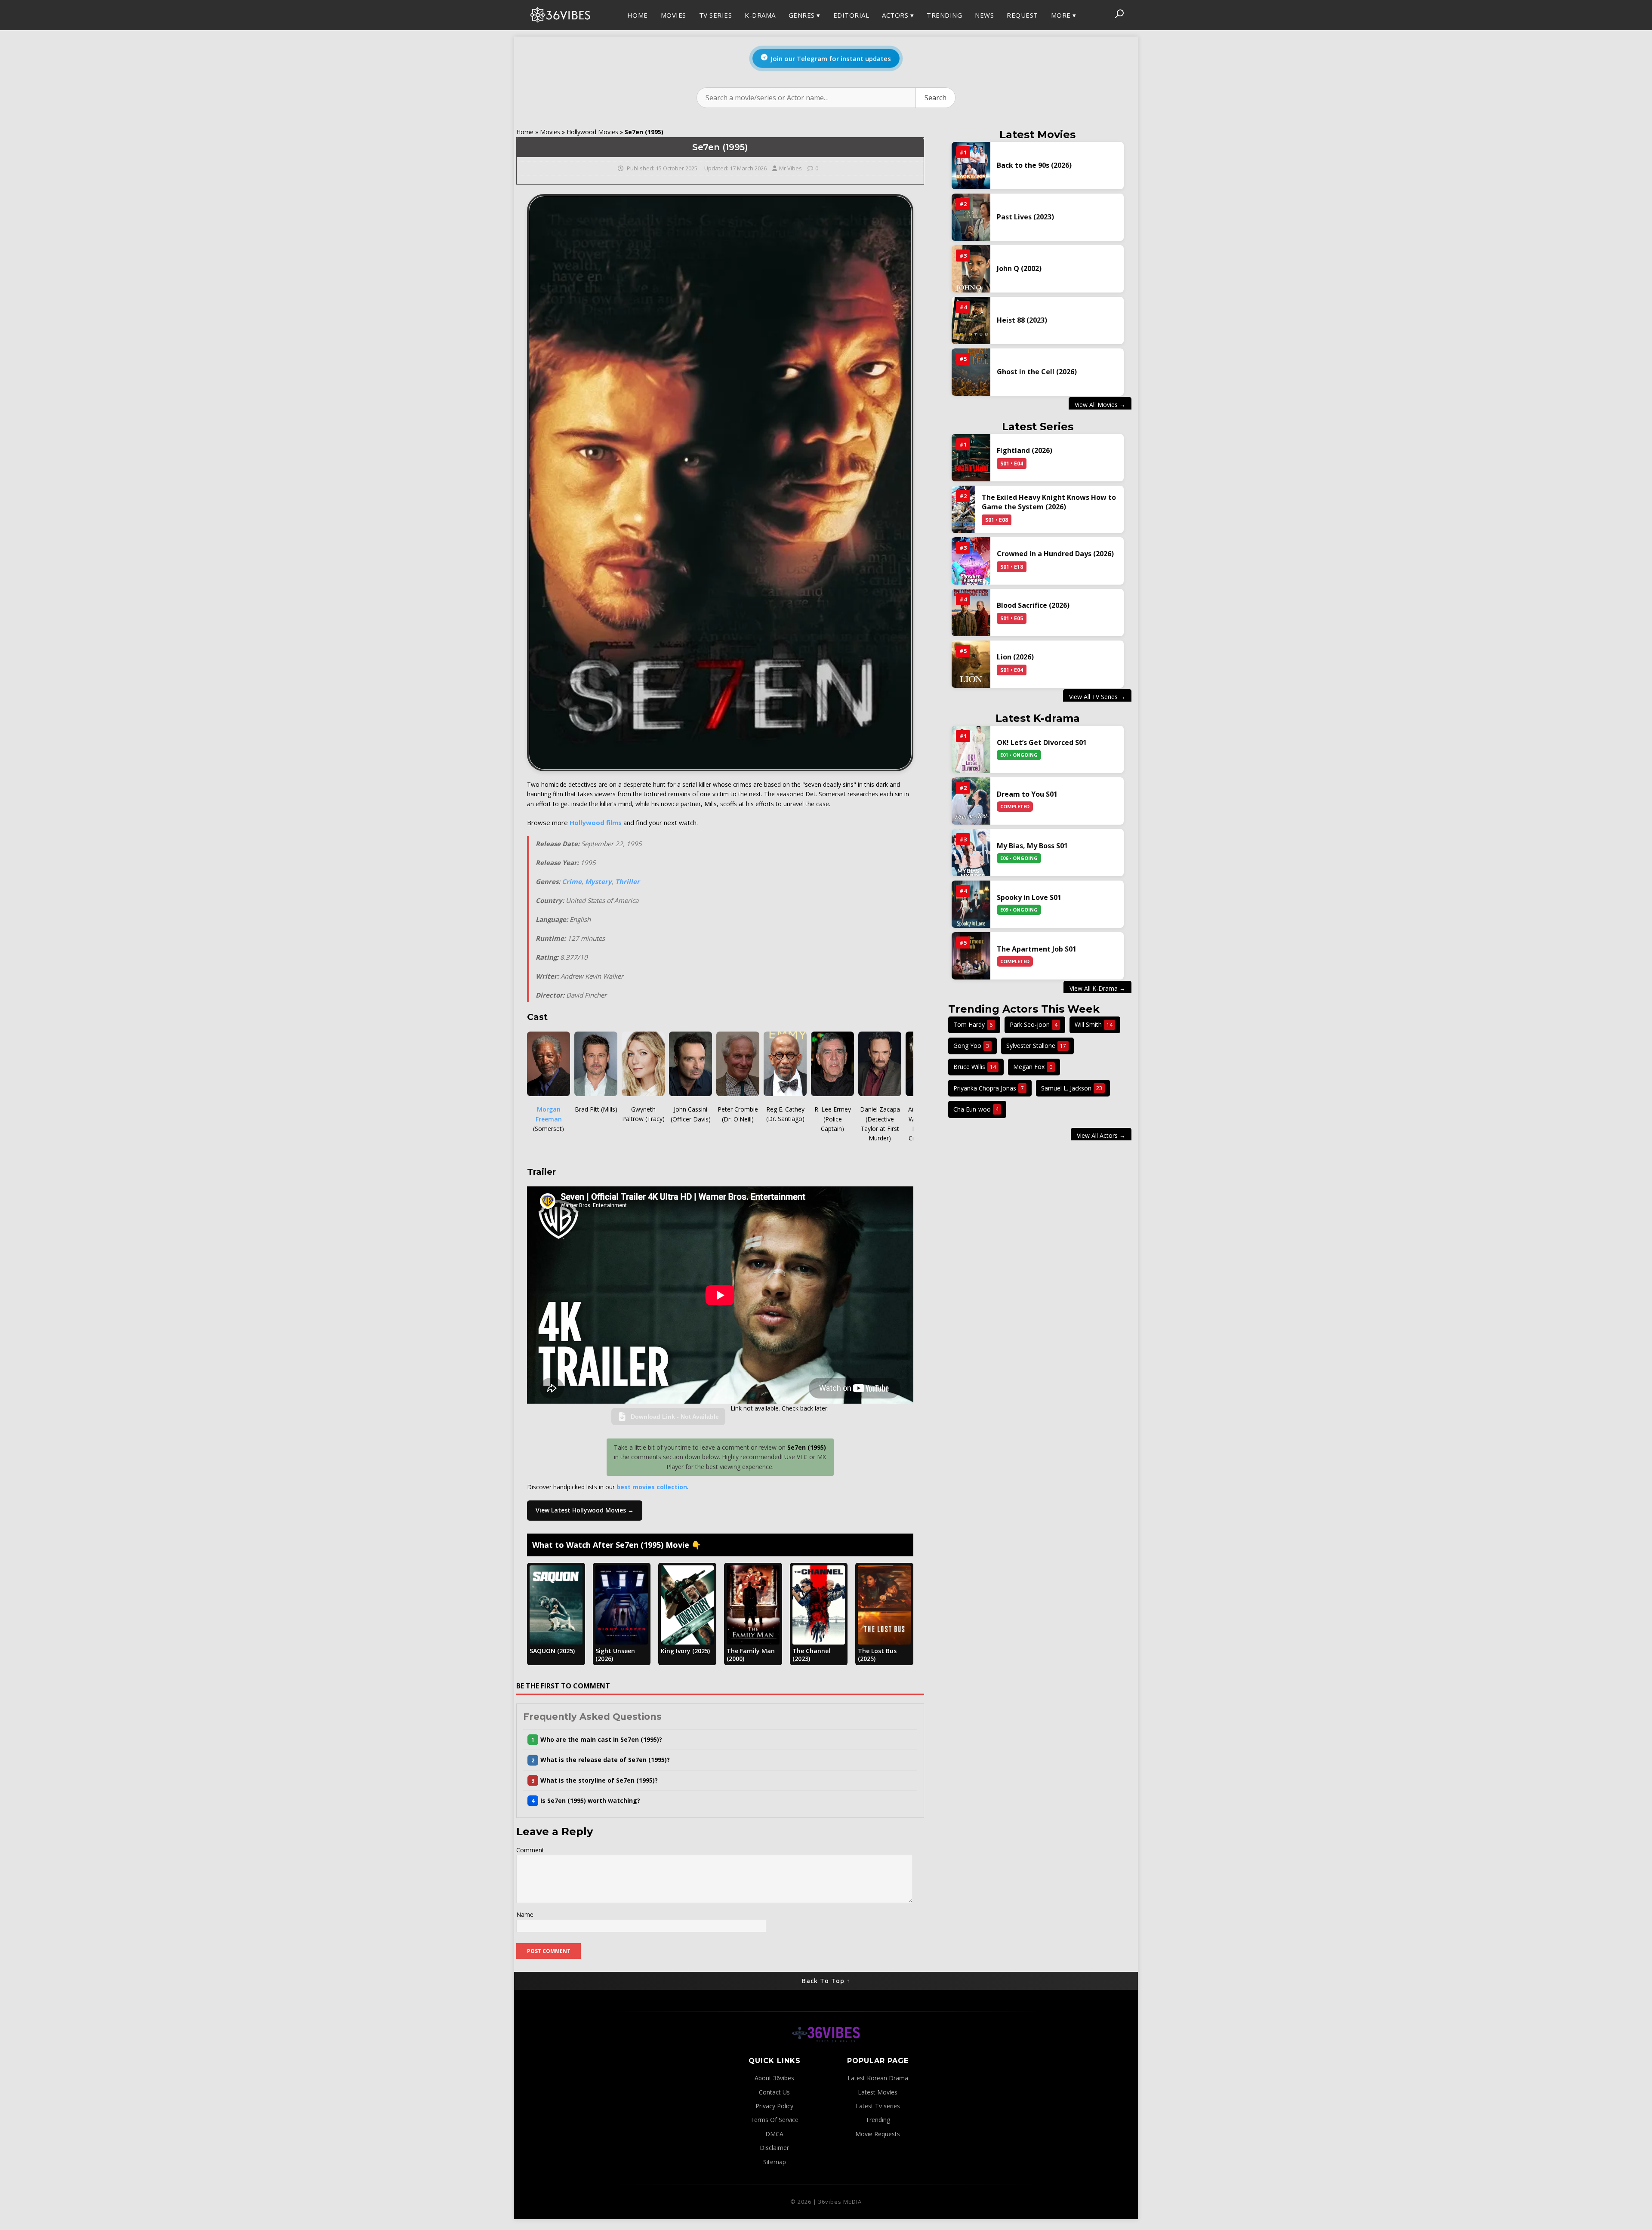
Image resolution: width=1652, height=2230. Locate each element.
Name (525, 1914)
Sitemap (775, 2162)
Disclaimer (774, 2148)
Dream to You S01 (1027, 795)
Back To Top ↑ (826, 1981)
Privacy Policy (1013, 77)
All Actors (903, 41)
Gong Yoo (971, 1046)
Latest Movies (878, 2092)
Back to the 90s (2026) (1034, 165)
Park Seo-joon (1034, 1024)
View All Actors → (1101, 1135)
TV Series (716, 15)
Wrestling (863, 112)
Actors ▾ (898, 15)
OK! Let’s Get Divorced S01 (1042, 743)
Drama (808, 72)
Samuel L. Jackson (1072, 1088)
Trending (944, 15)
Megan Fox (1033, 1067)
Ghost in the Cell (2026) (1037, 372)
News (984, 15)
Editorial (851, 15)
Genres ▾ (804, 15)
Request (1022, 15)
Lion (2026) (1015, 657)
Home (638, 15)
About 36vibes (774, 2078)
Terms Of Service (774, 2120)
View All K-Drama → (1097, 988)
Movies (673, 15)
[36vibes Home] (826, 2051)
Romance (860, 54)
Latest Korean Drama (878, 2078)
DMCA (971, 72)
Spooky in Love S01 (1029, 898)
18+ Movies (856, 92)
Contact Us (774, 2092)
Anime (902, 86)
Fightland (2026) (1025, 450)
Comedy (857, 72)
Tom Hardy (973, 1024)
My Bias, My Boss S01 (1032, 846)
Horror (906, 72)
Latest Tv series (878, 2106)
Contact (1015, 36)
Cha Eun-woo (976, 1109)
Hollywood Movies (592, 132)
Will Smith (1094, 1024)
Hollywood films (596, 822)
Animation (816, 112)
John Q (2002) (1019, 268)
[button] (720, 1739)
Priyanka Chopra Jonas (989, 1088)
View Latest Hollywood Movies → (585, 1510)
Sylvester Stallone (1036, 1046)
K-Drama (760, 15)
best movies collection (652, 1487)
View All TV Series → (1097, 696)
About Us (974, 41)
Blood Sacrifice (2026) (1033, 605)
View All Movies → (1100, 405)
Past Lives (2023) (1025, 217)
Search (935, 98)
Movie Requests (878, 2134)
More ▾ (1064, 15)
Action (856, 36)
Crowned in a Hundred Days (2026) (1055, 554)
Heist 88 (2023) (1022, 320)
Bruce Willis (975, 1067)
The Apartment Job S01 (1037, 949)
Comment (530, 1850)
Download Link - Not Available (675, 1417)
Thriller (813, 54)
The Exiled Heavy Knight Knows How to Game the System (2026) (1049, 502)
